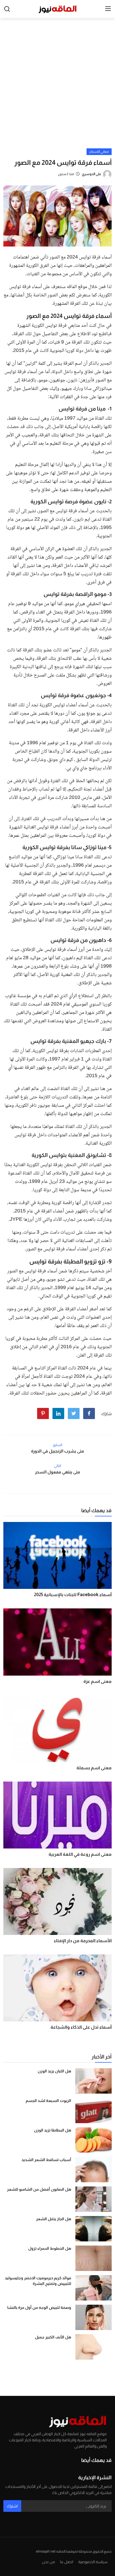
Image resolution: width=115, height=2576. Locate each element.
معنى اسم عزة (98, 1681)
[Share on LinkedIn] (58, 1413)
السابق (57, 1445)
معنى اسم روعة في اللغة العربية (80, 1854)
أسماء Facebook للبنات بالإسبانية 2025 (73, 1595)
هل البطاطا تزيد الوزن (53, 2130)
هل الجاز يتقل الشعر (54, 2219)
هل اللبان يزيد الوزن (54, 2071)
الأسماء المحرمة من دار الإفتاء (83, 1941)
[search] (7, 9)
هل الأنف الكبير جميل (53, 2337)
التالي (58, 1466)
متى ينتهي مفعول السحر (57, 1472)
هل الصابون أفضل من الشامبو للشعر (39, 2189)
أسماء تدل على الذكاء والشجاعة (81, 2027)
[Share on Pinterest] (43, 1413)
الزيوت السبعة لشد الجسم (48, 2101)
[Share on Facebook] (89, 1413)
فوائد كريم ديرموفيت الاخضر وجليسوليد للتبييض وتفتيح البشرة (38, 2281)
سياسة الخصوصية (93, 2562)
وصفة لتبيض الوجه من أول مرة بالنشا (39, 2307)
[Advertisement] (57, 88)
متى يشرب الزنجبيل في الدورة (57, 1451)
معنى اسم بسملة (94, 1768)
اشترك (12, 2506)
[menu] (108, 9)
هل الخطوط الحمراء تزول (50, 2248)
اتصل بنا (67, 2562)
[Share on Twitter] (74, 1413)
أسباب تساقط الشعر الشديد (46, 2160)
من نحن (48, 2562)
